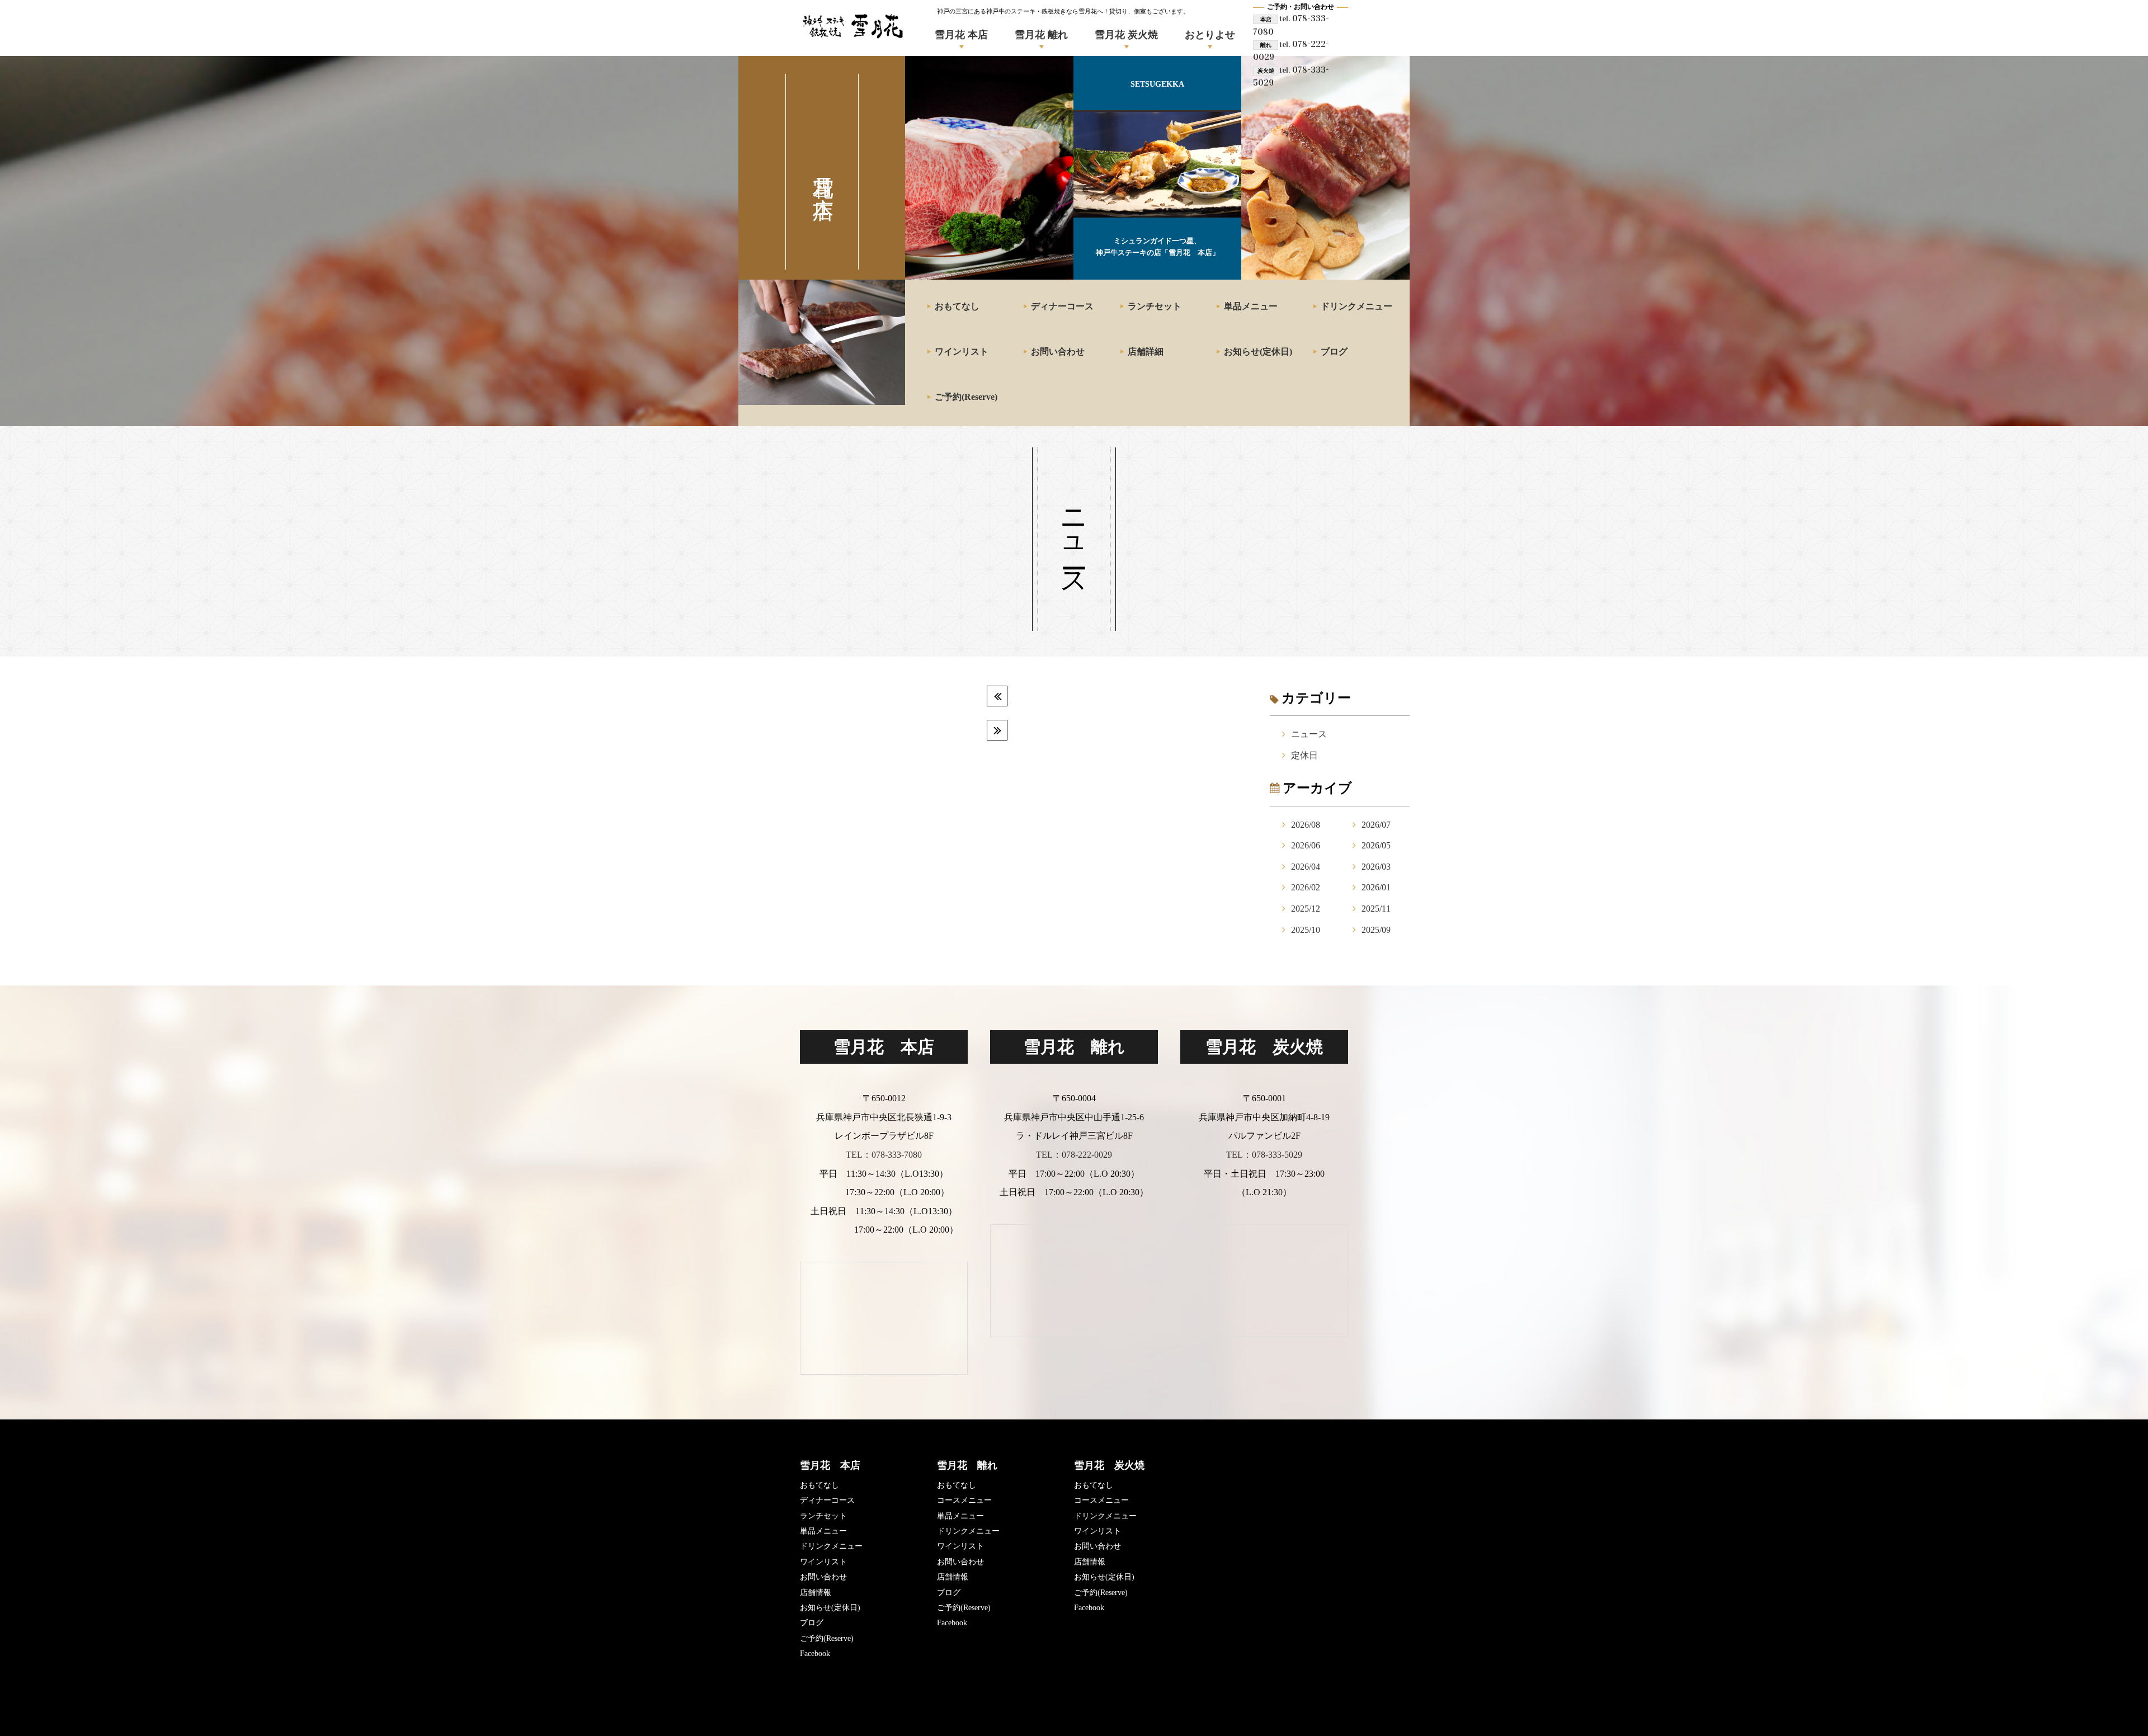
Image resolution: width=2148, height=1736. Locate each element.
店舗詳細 (1146, 352)
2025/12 (1306, 909)
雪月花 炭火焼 (1126, 35)
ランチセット (1155, 306)
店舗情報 (816, 1593)
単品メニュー (1251, 306)
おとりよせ (1210, 35)
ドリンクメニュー (1356, 306)
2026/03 (1376, 867)
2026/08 (1306, 825)
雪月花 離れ (1041, 35)
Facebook (815, 1654)
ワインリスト (962, 352)
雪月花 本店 (961, 35)
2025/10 (1306, 930)
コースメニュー (964, 1500)
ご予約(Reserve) (966, 397)
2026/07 (1376, 825)
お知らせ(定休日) (1258, 352)
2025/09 (1376, 930)
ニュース (1309, 734)
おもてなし (957, 306)
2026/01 (1376, 887)
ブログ (1334, 352)
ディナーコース (1062, 306)
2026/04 (1306, 867)
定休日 (1304, 755)
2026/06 (1306, 845)
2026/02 (1306, 887)
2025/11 (1376, 909)
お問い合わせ (1058, 352)
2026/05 (1376, 845)
